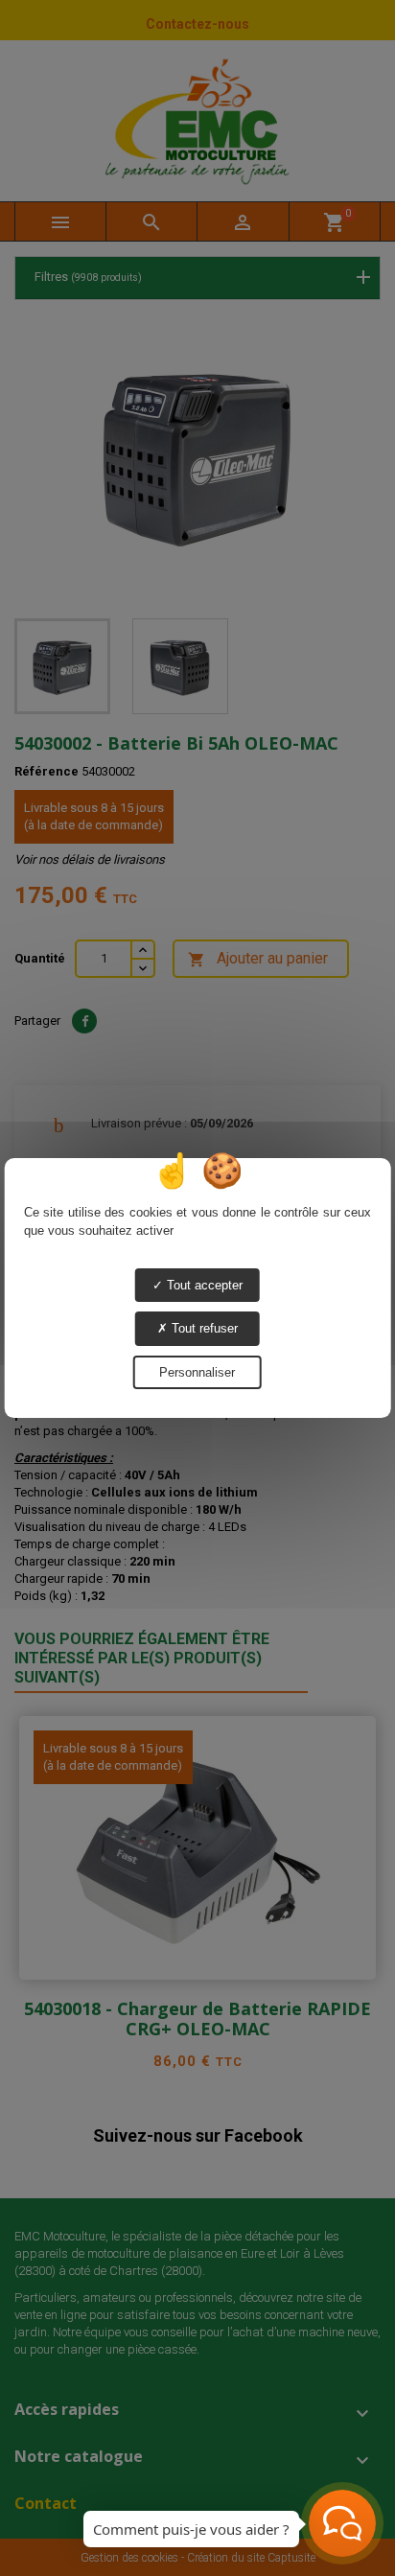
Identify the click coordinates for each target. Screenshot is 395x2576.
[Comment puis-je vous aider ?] (342, 2523)
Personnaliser (197, 1372)
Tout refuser (203, 1328)
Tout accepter (203, 1285)
